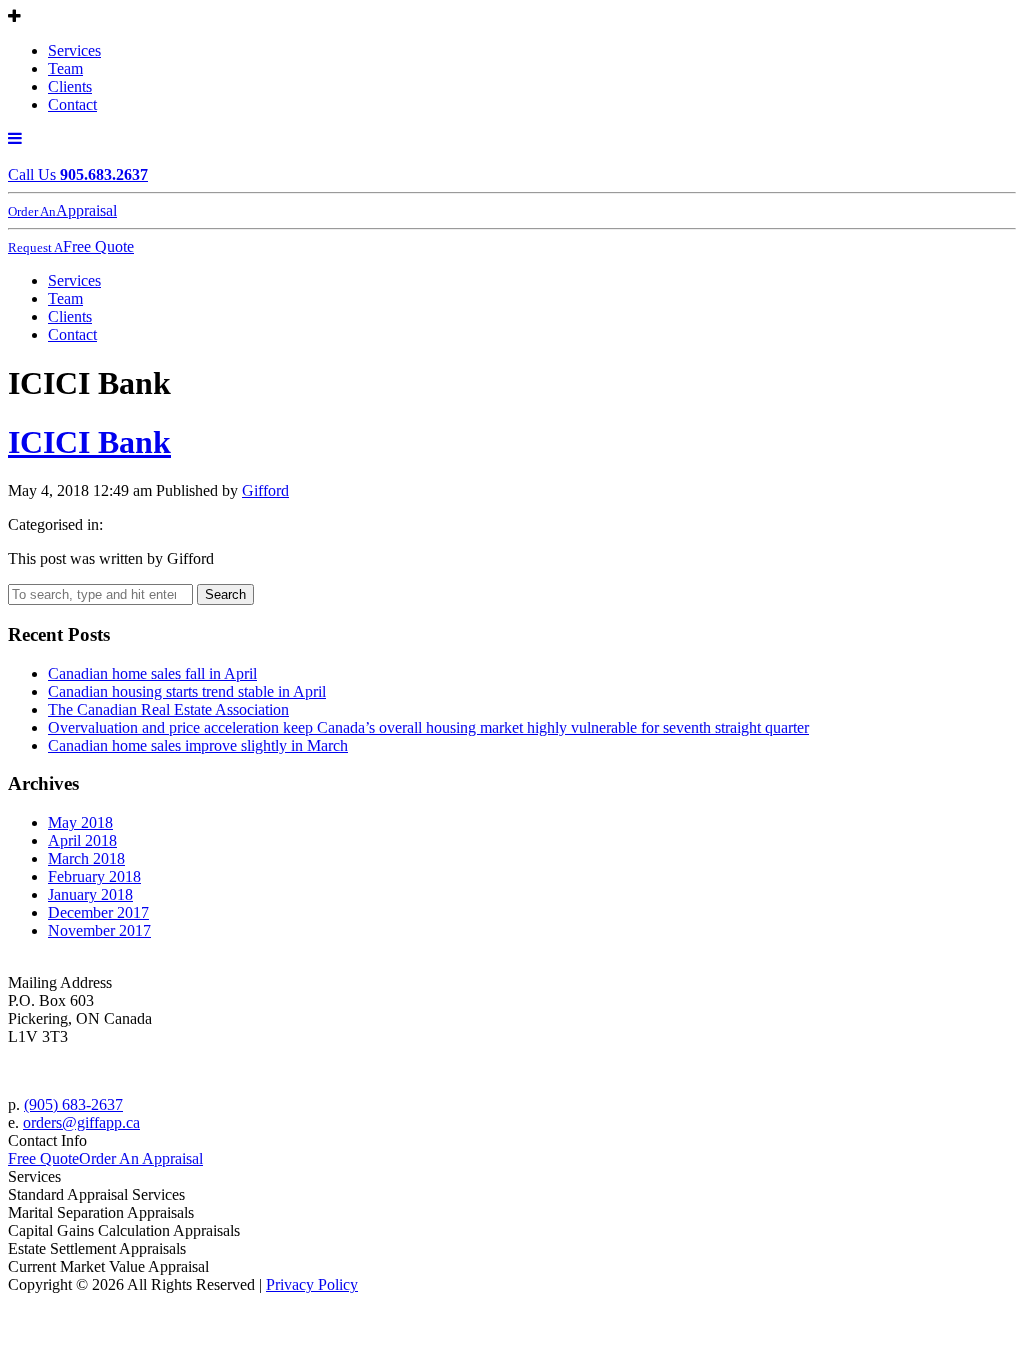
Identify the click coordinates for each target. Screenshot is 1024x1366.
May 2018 (80, 822)
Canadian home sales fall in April (152, 673)
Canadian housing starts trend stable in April (187, 691)
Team (65, 68)
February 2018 (94, 876)
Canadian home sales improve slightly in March (198, 745)
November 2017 (99, 930)
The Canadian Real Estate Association (168, 709)
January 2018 (90, 894)
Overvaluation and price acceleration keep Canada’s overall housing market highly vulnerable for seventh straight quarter (428, 727)
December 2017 (98, 912)
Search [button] (225, 594)
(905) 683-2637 (73, 1104)
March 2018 (86, 858)
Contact (72, 104)
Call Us (78, 174)
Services (74, 50)
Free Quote (43, 1158)
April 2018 (82, 840)
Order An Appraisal (141, 1158)
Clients (70, 86)
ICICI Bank (89, 442)
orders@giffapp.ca (81, 1122)
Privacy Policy (312, 1284)
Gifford (265, 490)
